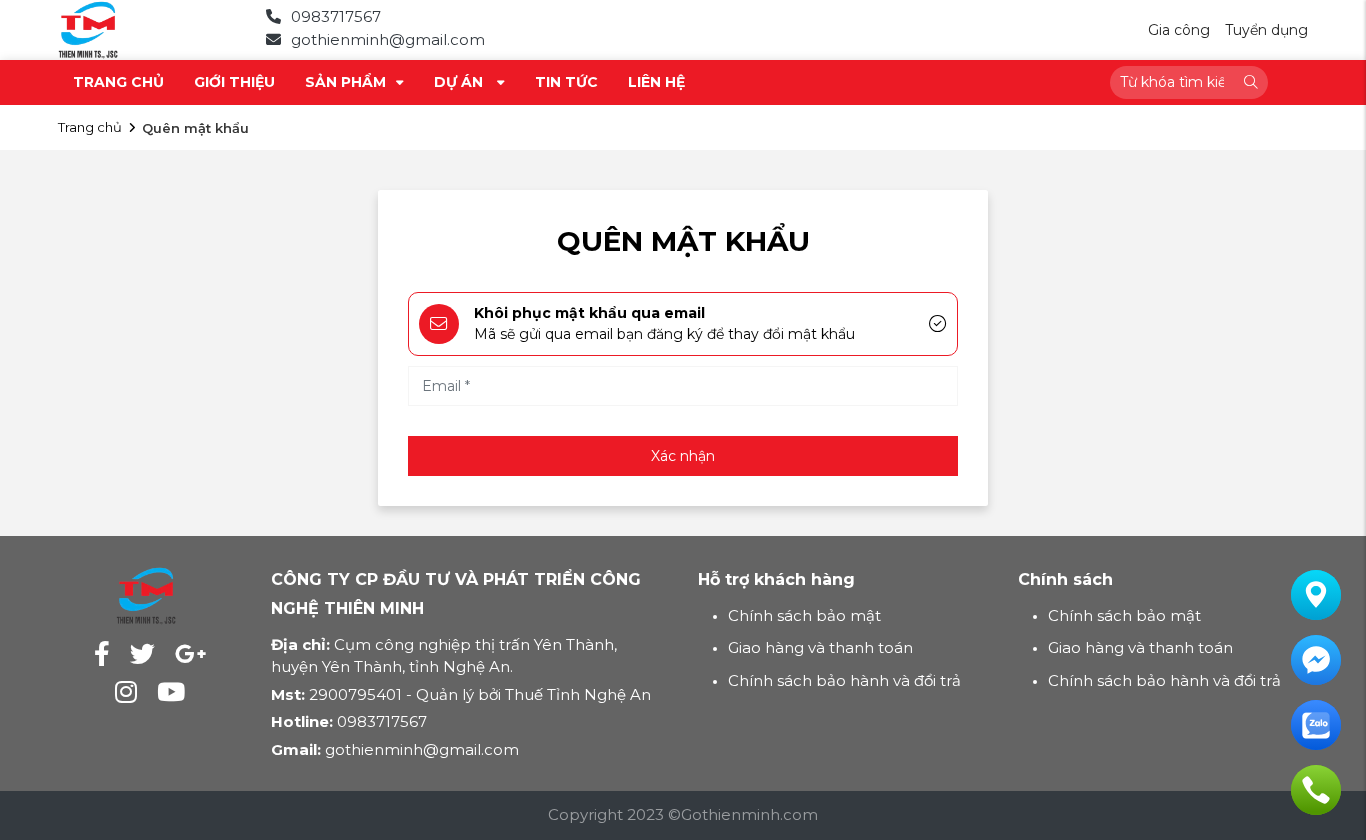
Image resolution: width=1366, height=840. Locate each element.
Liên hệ (656, 82)
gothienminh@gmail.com (388, 39)
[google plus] (190, 654)
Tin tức (566, 82)
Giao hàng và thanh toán (820, 647)
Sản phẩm (345, 82)
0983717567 (336, 16)
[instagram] (126, 692)
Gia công (1179, 30)
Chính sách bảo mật (804, 615)
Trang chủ (118, 82)
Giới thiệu (234, 82)
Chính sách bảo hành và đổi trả (844, 680)
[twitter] (142, 654)
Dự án (460, 82)
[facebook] (102, 654)
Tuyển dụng (1266, 30)
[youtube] (171, 692)
